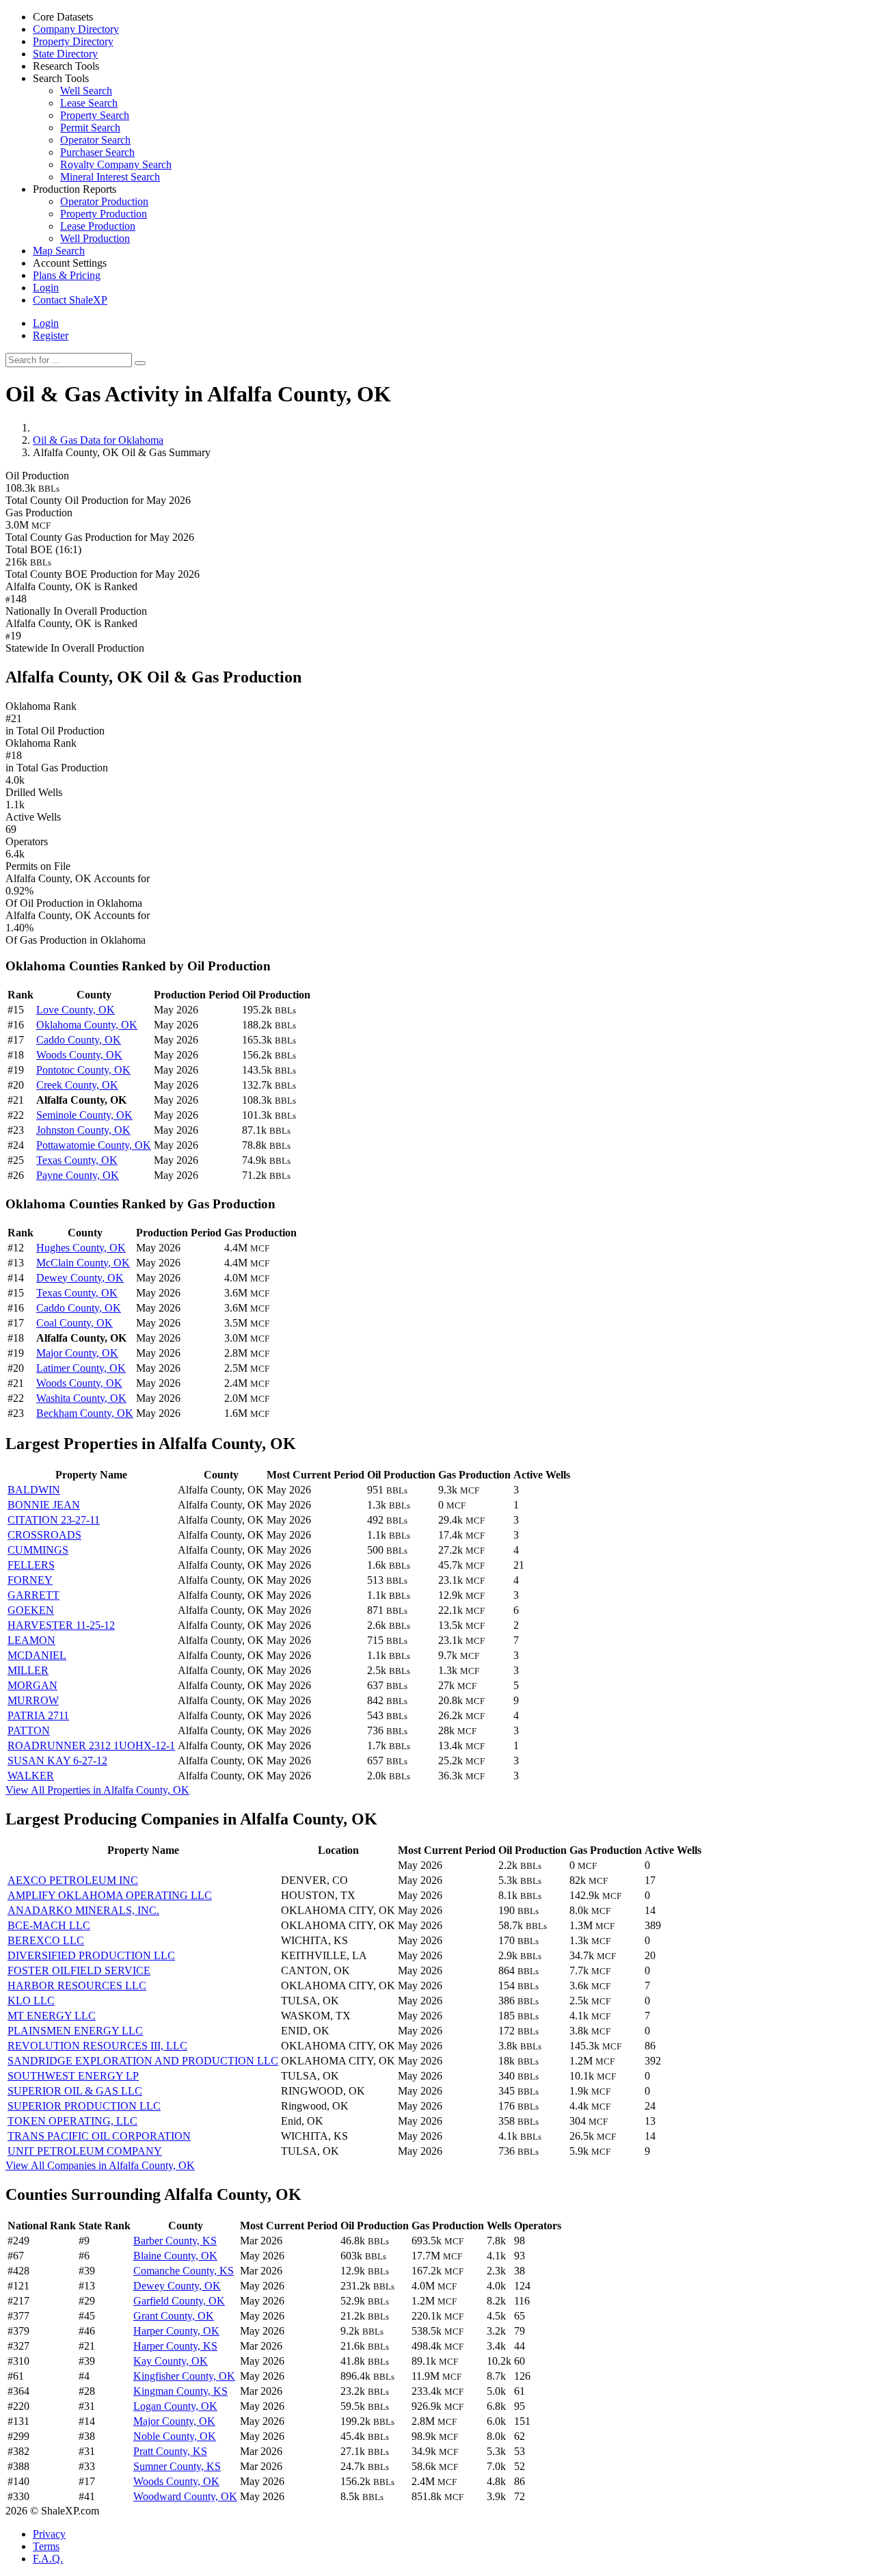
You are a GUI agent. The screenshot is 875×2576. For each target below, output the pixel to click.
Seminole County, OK (84, 1115)
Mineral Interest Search (110, 177)
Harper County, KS (175, 2346)
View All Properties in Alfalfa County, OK (97, 1790)
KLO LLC (31, 2001)
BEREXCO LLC (46, 1940)
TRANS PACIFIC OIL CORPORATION (99, 2136)
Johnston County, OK (83, 1130)
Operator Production (104, 201)
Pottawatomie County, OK (94, 1145)
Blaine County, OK (175, 2256)
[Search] (140, 363)
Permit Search (90, 128)
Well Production (95, 238)
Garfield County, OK (179, 2301)
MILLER (28, 1670)
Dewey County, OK (80, 1278)
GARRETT (33, 1595)
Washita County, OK (81, 1398)
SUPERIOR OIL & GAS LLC (75, 2091)
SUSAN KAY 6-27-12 (57, 1761)
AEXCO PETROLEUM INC (73, 1880)
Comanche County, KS (184, 2271)
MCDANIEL (37, 1655)
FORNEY (30, 1580)
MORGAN (32, 1685)
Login (46, 323)
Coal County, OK (75, 1323)
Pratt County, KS (170, 2451)
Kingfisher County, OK (184, 2376)
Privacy (49, 2534)
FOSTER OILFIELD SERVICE (79, 1970)
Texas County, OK (77, 1160)
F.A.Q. (48, 2559)
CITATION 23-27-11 (54, 1520)
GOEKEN (31, 1610)
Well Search (86, 91)
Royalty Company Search (116, 164)
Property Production (104, 214)
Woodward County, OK (185, 2496)
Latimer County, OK (81, 1368)
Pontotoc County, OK (83, 1070)
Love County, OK (76, 1010)
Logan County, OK (175, 2406)
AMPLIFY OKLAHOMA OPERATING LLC (110, 1895)
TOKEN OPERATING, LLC (72, 2121)
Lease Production (98, 226)
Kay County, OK (171, 2361)
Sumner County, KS (177, 2466)
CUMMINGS (38, 1550)
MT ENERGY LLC (52, 2016)
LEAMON (31, 1640)
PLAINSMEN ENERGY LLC (75, 2031)
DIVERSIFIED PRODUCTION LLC (91, 1955)
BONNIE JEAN (44, 1505)
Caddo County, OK (79, 1040)
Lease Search (89, 103)
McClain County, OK (83, 1263)
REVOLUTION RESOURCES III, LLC (97, 2046)
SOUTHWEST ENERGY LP (73, 2076)
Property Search (95, 115)
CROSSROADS (44, 1535)
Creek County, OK (77, 1085)
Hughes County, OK (81, 1248)
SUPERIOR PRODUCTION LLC (84, 2106)
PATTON (29, 1730)
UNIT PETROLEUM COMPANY (85, 2151)
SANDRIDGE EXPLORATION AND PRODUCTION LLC (143, 2061)
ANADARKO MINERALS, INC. (83, 1910)
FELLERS (31, 1565)
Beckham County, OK (85, 1413)
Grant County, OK (174, 2316)
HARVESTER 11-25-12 (61, 1625)
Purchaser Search (97, 152)
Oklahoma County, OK (87, 1025)
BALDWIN (34, 1490)
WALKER (31, 1776)
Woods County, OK (79, 1055)
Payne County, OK (78, 1175)
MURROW (33, 1700)
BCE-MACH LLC (49, 1925)
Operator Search (95, 140)
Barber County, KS (175, 2241)
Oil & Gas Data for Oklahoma (98, 440)
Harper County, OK (176, 2331)
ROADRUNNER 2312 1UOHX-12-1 (91, 1745)
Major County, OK (77, 1353)
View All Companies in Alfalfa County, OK (100, 2165)
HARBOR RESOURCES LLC (77, 1986)
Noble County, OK (175, 2436)
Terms (46, 2546)
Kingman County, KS (180, 2391)
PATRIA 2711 (38, 1715)
